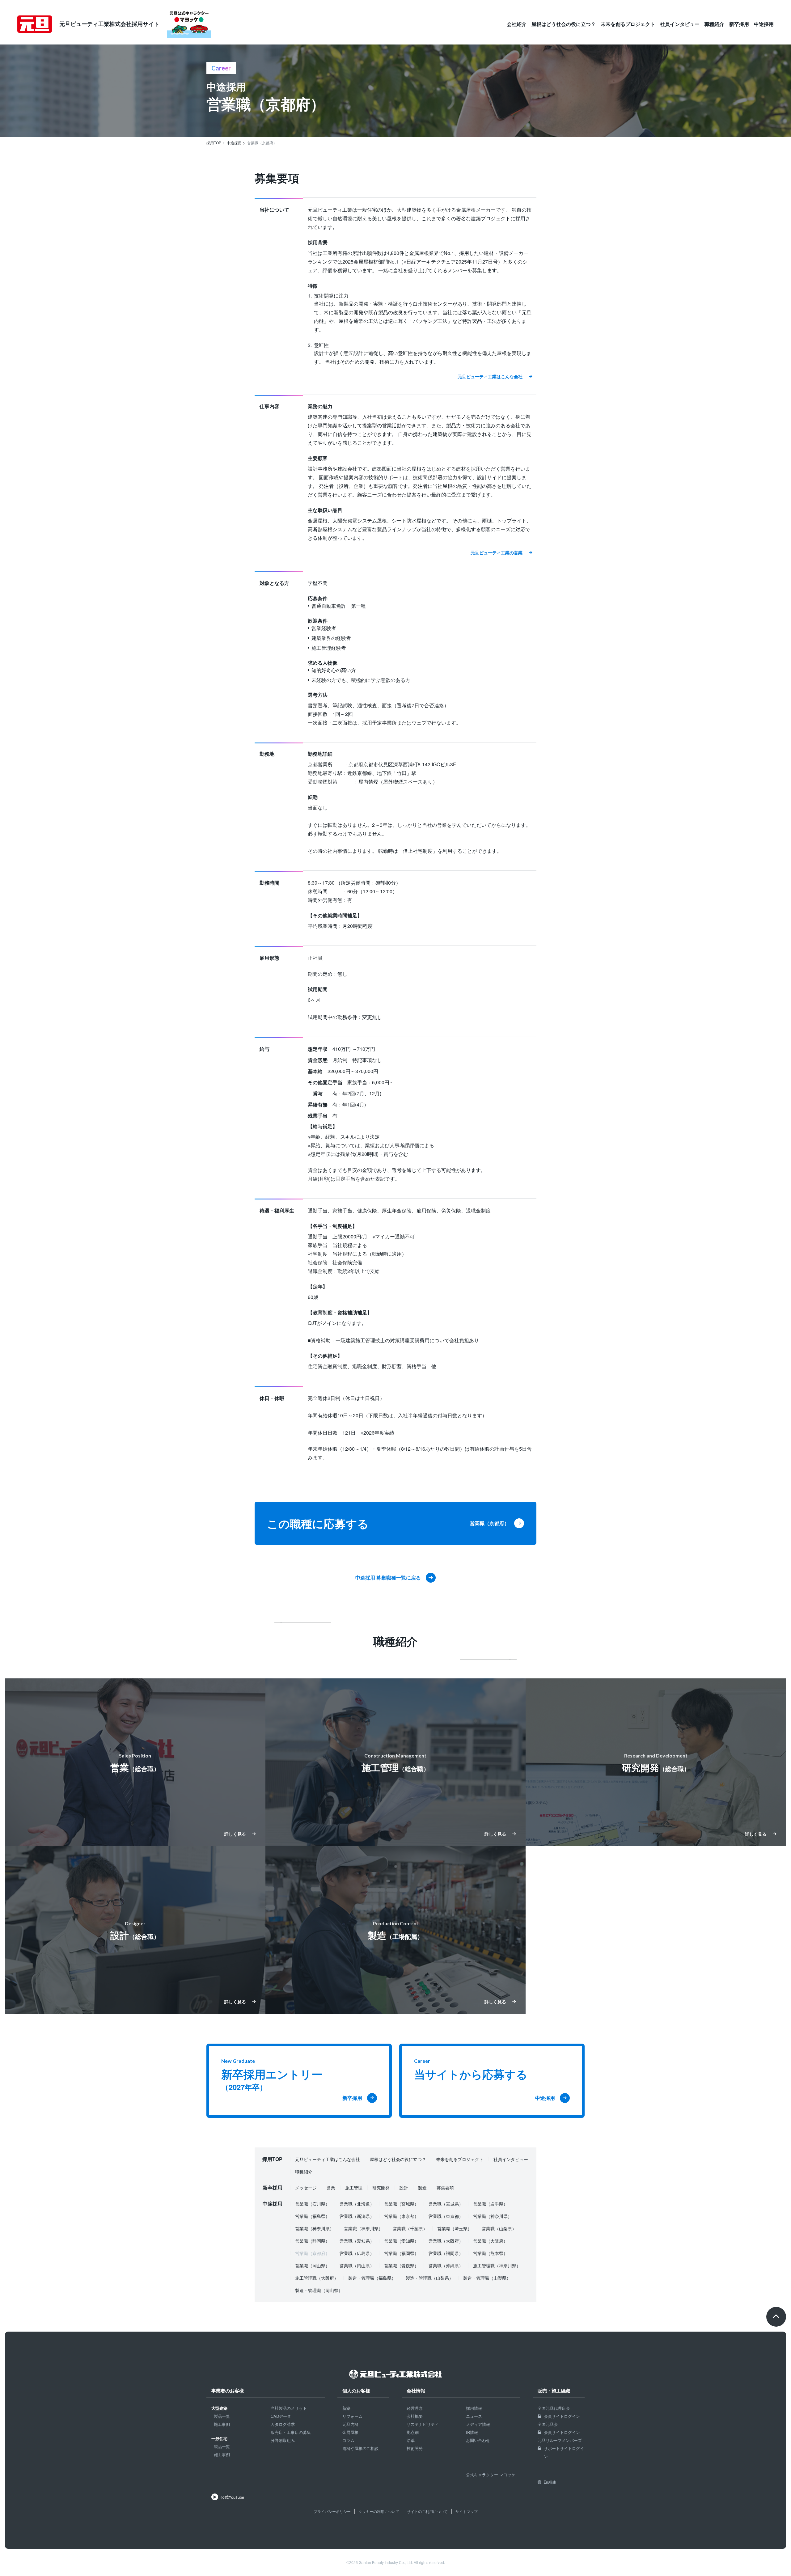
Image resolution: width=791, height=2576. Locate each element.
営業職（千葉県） (410, 2228)
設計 (404, 2188)
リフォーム (352, 2416)
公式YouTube (232, 2497)
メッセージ (306, 2188)
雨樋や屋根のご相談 (360, 2448)
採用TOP (272, 2159)
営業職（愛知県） (357, 2241)
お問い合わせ (478, 2440)
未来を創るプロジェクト (628, 24)
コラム (348, 2440)
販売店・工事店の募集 (291, 2432)
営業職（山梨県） (499, 2228)
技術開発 (415, 2448)
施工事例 (222, 2424)
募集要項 (445, 2188)
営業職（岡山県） (312, 2265)
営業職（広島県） (357, 2253)
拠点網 (413, 2432)
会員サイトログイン (562, 2416)
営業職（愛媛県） (401, 2265)
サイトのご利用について (427, 2511)
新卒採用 (739, 24)
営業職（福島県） (312, 2216)
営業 (331, 2188)
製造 (422, 2188)
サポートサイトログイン (564, 2452)
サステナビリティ (423, 2424)
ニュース (474, 2416)
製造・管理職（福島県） (372, 2278)
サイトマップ (467, 2511)
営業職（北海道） (357, 2204)
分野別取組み (283, 2440)
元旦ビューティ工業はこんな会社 (328, 2159)
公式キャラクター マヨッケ (491, 2474)
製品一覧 (222, 2416)
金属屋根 (350, 2432)
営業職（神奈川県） (493, 2216)
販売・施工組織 (554, 2391)
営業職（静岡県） (312, 2241)
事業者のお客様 (228, 2391)
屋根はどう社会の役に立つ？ (564, 24)
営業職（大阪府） (446, 2241)
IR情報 (472, 2432)
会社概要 (415, 2416)
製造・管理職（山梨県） (429, 2278)
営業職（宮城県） (401, 2204)
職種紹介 (714, 24)
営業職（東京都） (401, 2216)
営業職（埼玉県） (455, 2228)
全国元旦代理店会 (554, 2408)
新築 (346, 2408)
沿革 (411, 2440)
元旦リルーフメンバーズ (560, 2440)
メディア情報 (478, 2424)
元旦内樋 (350, 2424)
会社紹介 (517, 24)
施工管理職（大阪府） (317, 2278)
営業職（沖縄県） (446, 2265)
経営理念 (415, 2408)
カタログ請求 (283, 2424)
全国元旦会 (548, 2424)
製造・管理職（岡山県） (319, 2290)
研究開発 (381, 2188)
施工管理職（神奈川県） (497, 2265)
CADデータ (281, 2416)
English (550, 2482)
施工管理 (354, 2188)
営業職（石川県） (312, 2204)
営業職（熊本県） (490, 2253)
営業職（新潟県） (357, 2216)
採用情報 (474, 2408)
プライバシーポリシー (332, 2511)
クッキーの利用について (379, 2511)
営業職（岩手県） (490, 2204)
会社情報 (416, 2391)
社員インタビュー (680, 24)
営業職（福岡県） (401, 2253)
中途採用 (764, 24)
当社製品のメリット (289, 2408)
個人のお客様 (356, 2391)
